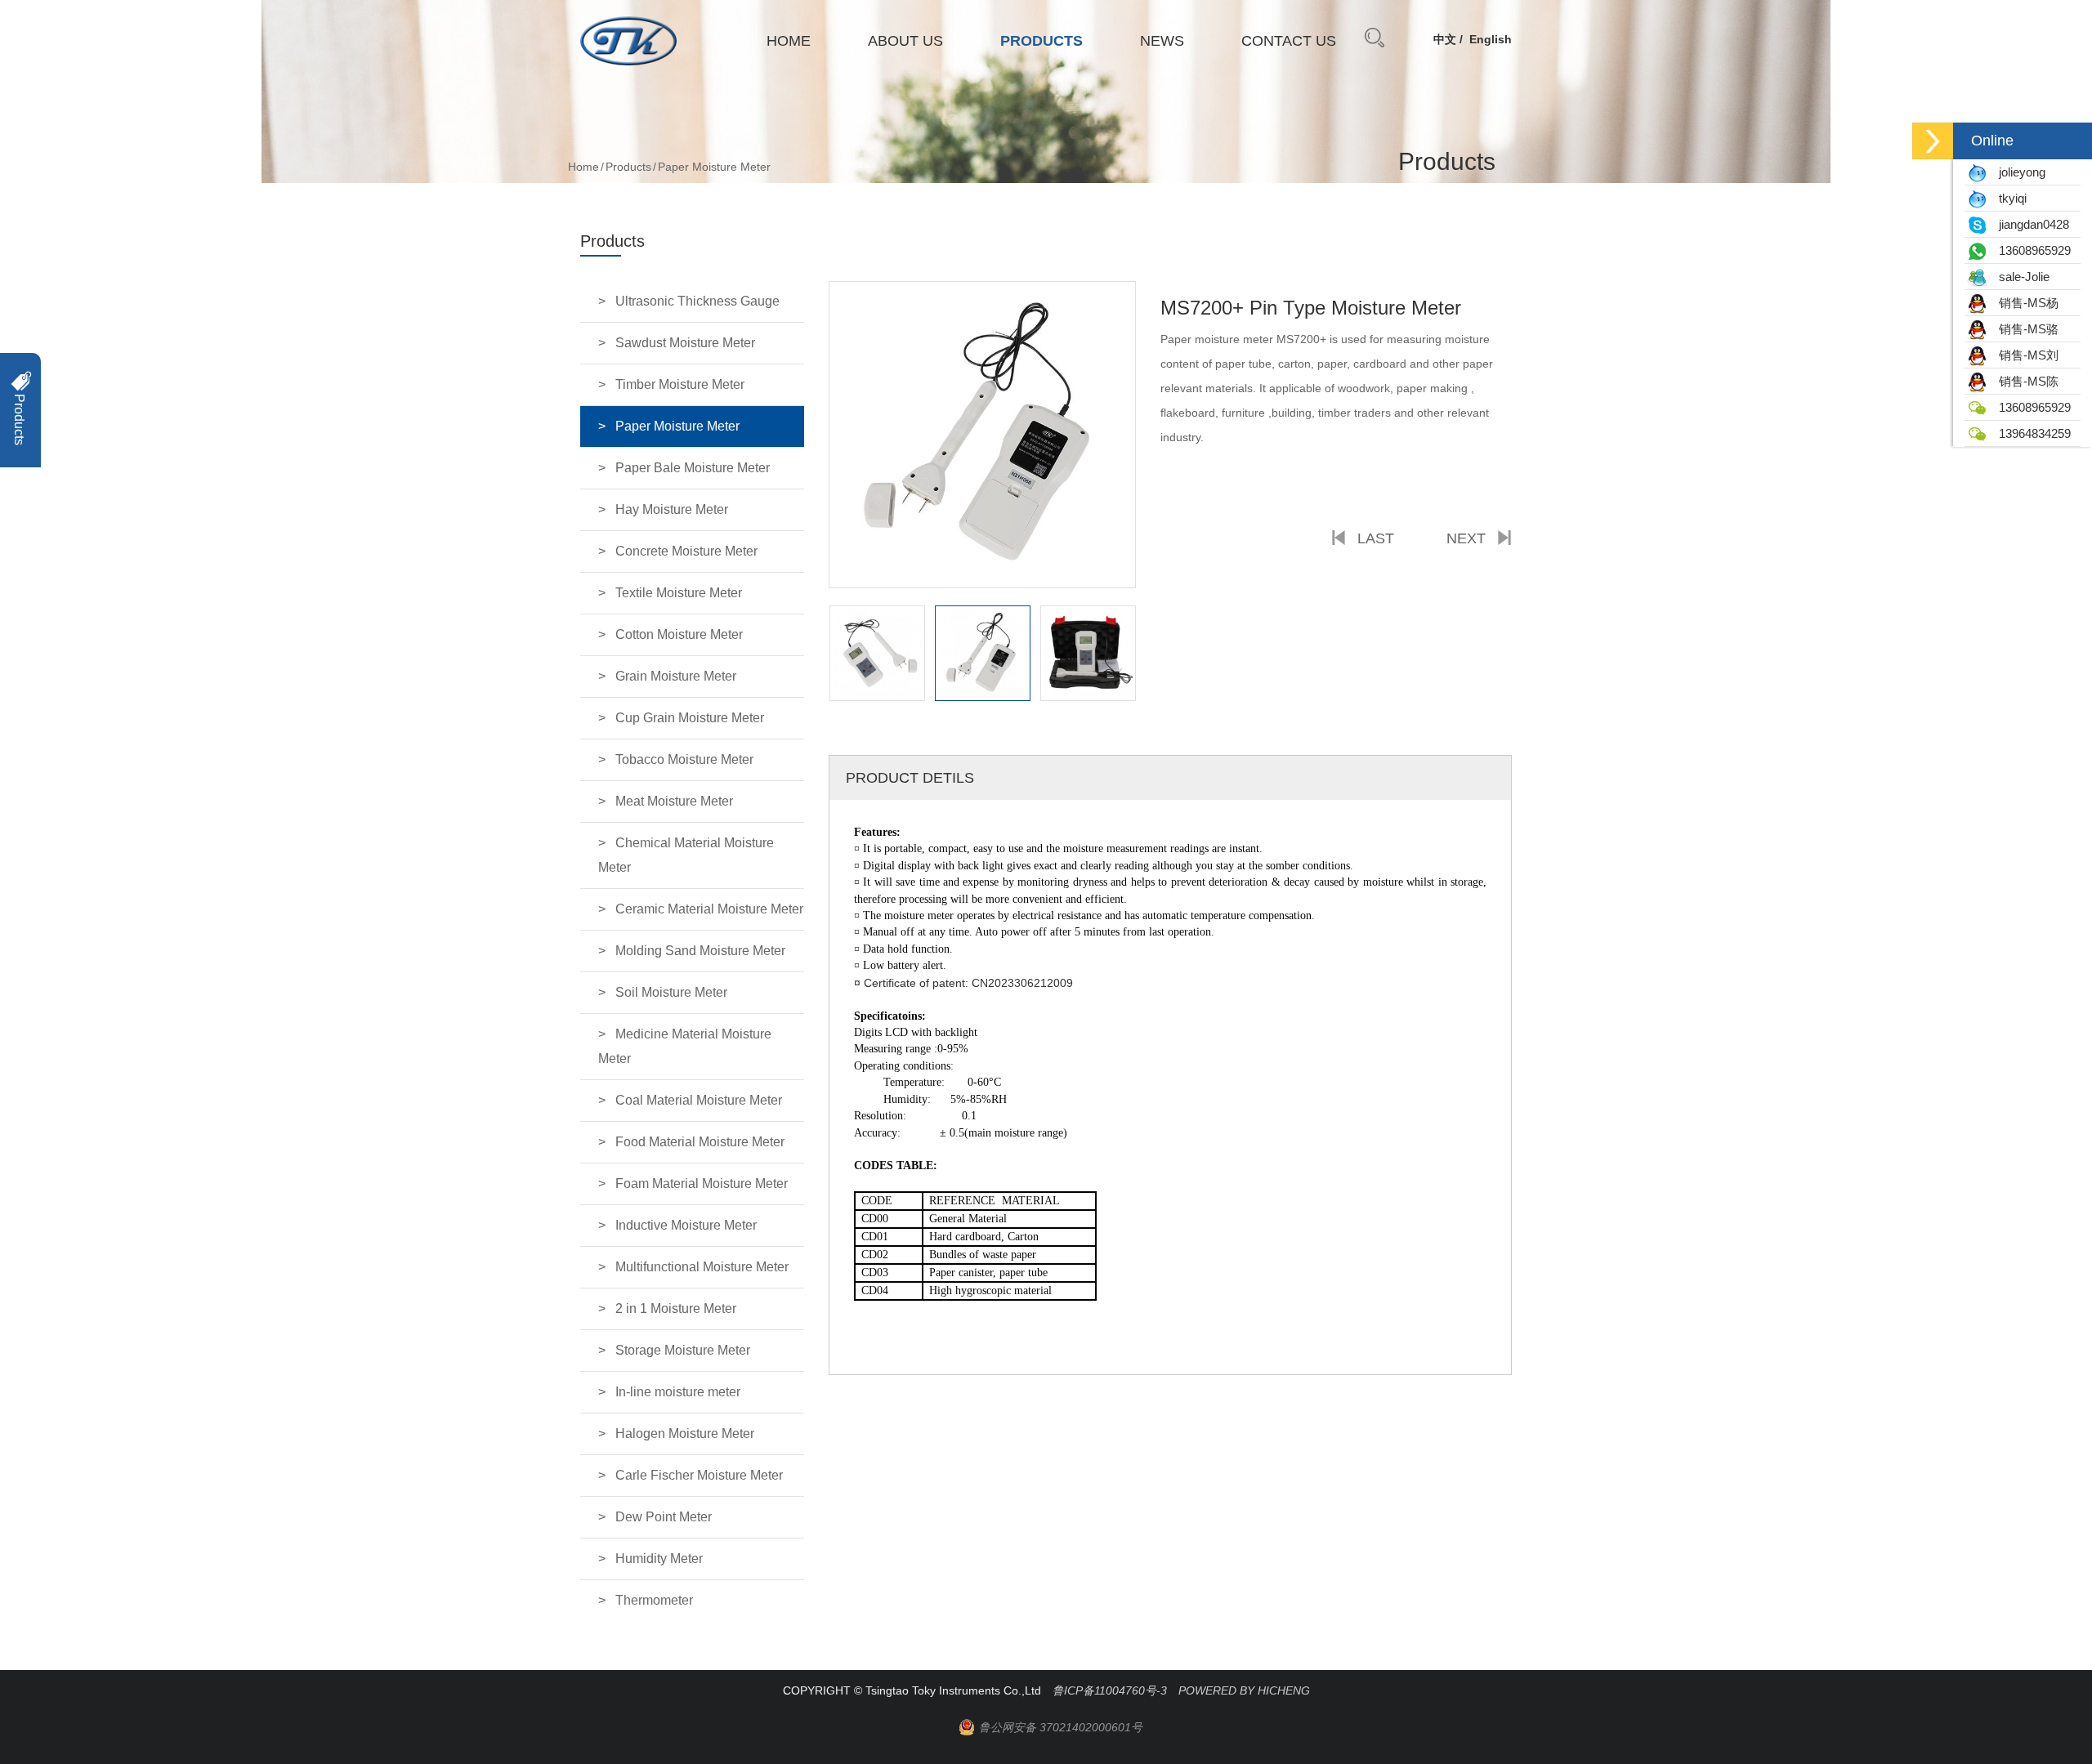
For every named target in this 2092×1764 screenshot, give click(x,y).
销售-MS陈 (2024, 381)
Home (583, 167)
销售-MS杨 (2024, 303)
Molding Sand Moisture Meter (700, 951)
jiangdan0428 (2029, 224)
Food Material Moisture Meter (700, 1142)
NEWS (1162, 41)
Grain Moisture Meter (676, 676)
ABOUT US (905, 41)
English (1491, 39)
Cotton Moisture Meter (679, 634)
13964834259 (2030, 433)
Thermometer (654, 1600)
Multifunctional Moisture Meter (702, 1267)
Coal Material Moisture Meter (699, 1100)
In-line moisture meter (678, 1392)
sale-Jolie (2019, 277)
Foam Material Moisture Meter (702, 1183)
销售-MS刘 (2024, 355)
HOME (789, 41)
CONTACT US (1289, 41)
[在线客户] (1933, 141)
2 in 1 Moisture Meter (676, 1308)
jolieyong (2017, 172)
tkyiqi (2008, 198)
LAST (1376, 538)
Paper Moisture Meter (677, 426)
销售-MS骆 (2024, 329)
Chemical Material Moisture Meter (686, 855)
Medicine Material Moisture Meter (685, 1046)
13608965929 (2030, 250)
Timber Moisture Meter (680, 384)
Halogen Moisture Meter (685, 1434)
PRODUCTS (1042, 41)
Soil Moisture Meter (671, 992)
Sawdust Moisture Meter (685, 343)
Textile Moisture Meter (679, 593)
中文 (1445, 39)
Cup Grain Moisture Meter (690, 718)
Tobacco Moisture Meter (684, 759)
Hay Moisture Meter (672, 509)
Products (628, 167)
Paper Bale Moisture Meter (693, 468)
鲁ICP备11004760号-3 (1110, 1690)
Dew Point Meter (664, 1517)
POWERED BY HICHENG (1244, 1690)
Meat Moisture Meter (674, 801)
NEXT (1466, 538)
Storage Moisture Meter (683, 1350)
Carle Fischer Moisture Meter (699, 1475)
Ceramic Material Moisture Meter (709, 909)
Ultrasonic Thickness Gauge (697, 301)
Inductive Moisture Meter (686, 1225)
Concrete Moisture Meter (686, 551)
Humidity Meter (659, 1559)
